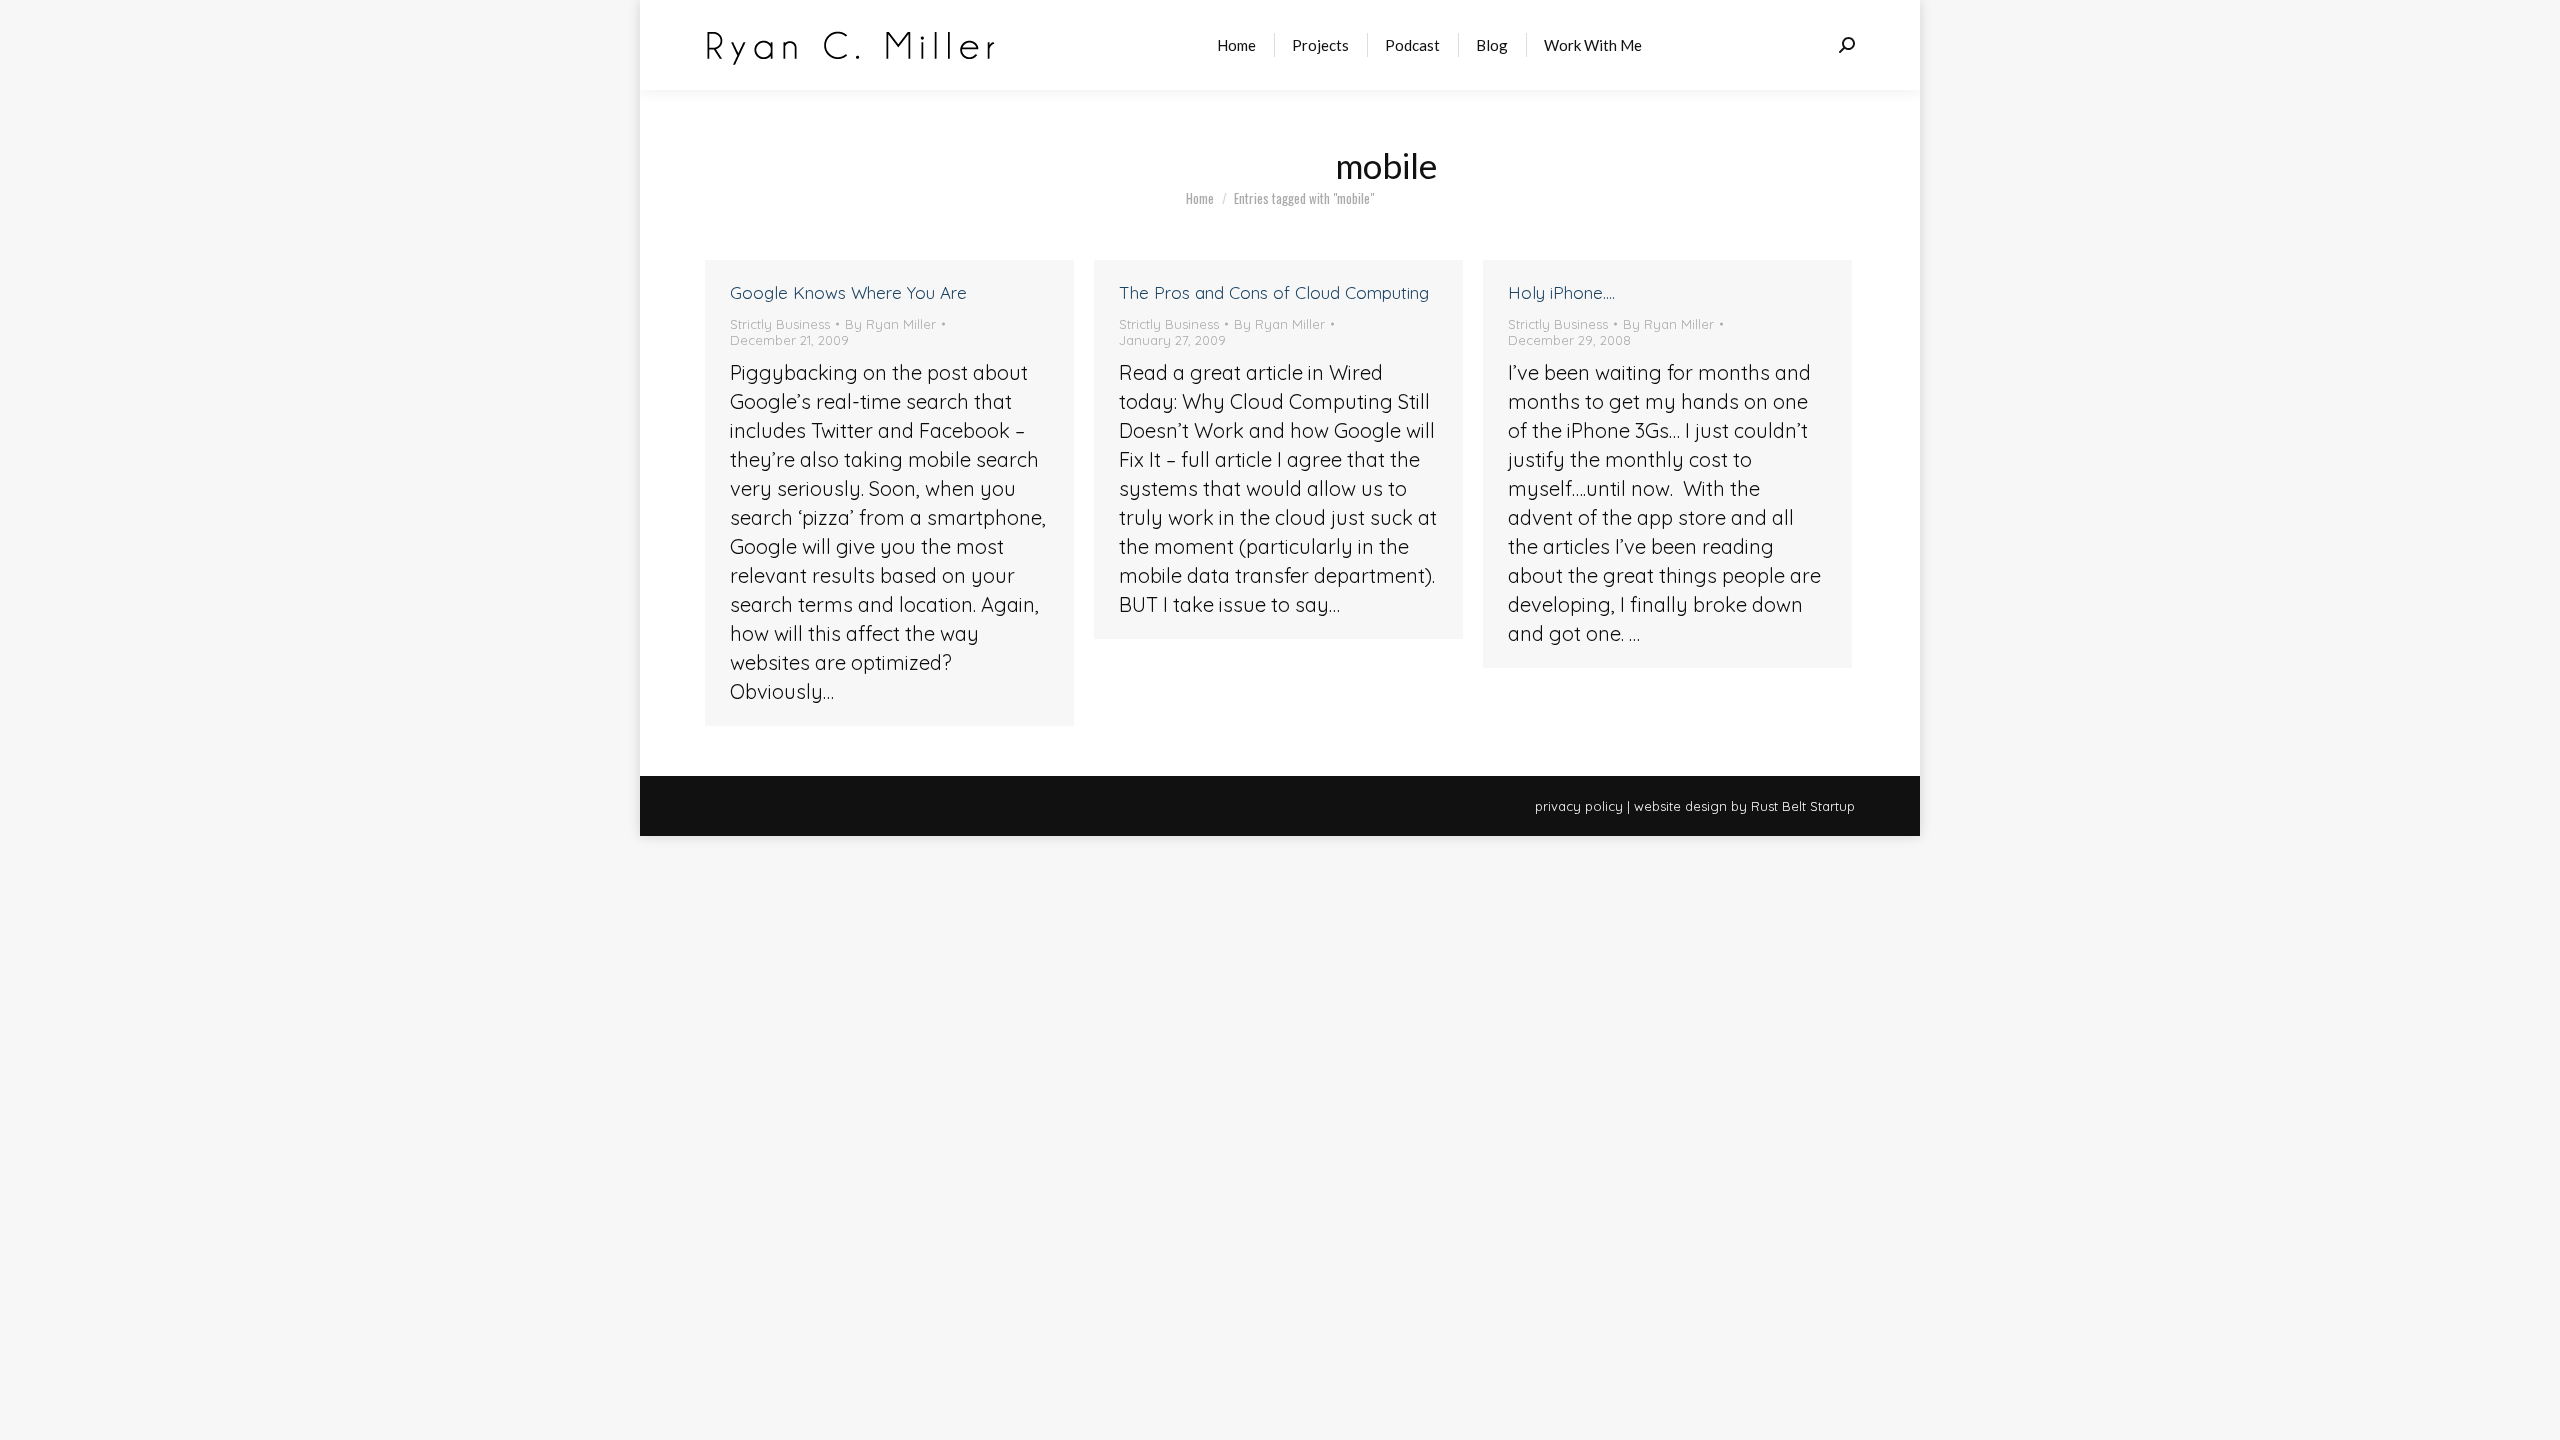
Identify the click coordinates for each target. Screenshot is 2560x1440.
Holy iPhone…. (1561, 292)
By (890, 324)
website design (1680, 806)
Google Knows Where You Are (848, 292)
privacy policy (1579, 806)
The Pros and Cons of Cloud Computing (1274, 292)
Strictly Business (780, 324)
